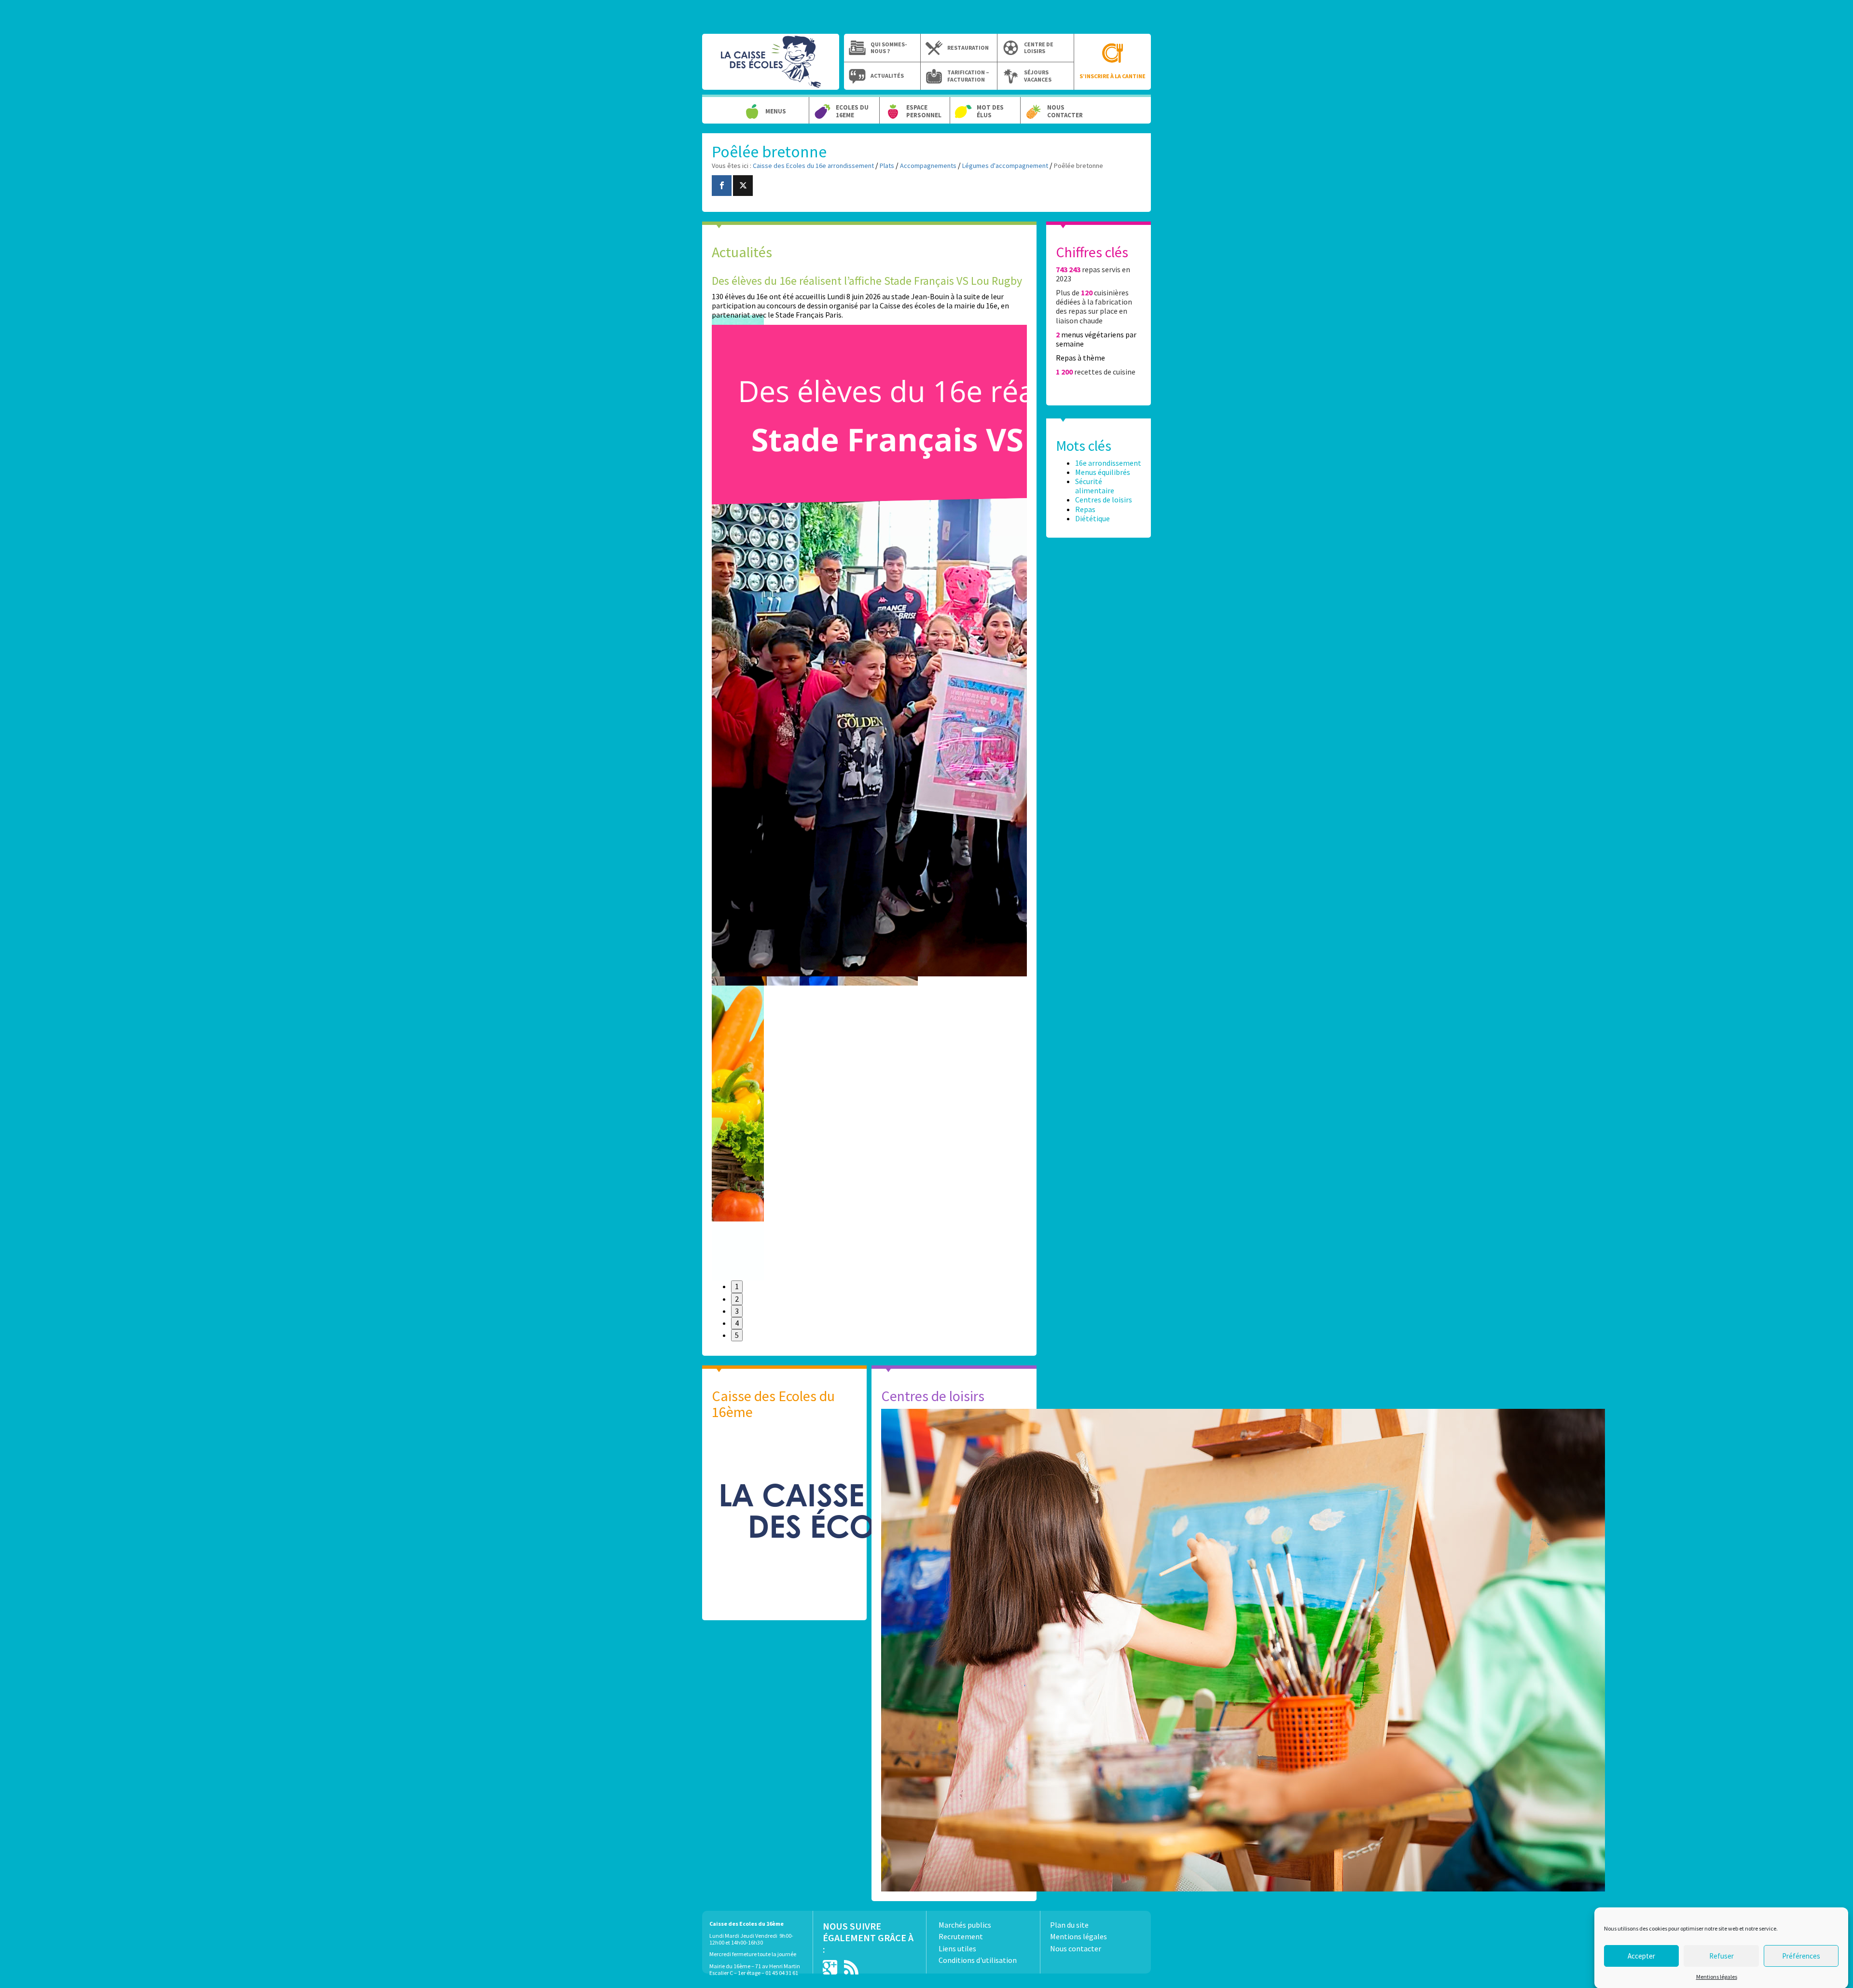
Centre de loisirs (1039, 48)
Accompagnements (928, 166)
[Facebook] (722, 186)
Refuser (1722, 1955)
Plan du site (1069, 1925)
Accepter (1641, 1955)
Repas (1085, 509)
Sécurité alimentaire (1095, 486)
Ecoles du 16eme (852, 111)
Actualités (887, 76)
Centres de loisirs (1104, 500)
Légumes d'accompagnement (1005, 166)
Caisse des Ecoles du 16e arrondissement (771, 67)
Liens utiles (957, 1948)
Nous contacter (1065, 111)
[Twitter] (743, 186)
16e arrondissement (1108, 463)
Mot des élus (990, 111)
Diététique (1092, 518)
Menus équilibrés (1103, 472)
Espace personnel (924, 111)
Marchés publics (965, 1925)
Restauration (968, 48)
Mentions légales (1717, 1977)
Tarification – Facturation (968, 76)
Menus (776, 111)
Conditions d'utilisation (978, 1960)
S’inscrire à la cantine (1113, 76)
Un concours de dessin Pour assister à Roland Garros (837, 281)
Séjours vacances (1038, 76)
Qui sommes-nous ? (889, 48)
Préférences (1801, 1955)
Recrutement (961, 1936)
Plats (887, 166)
